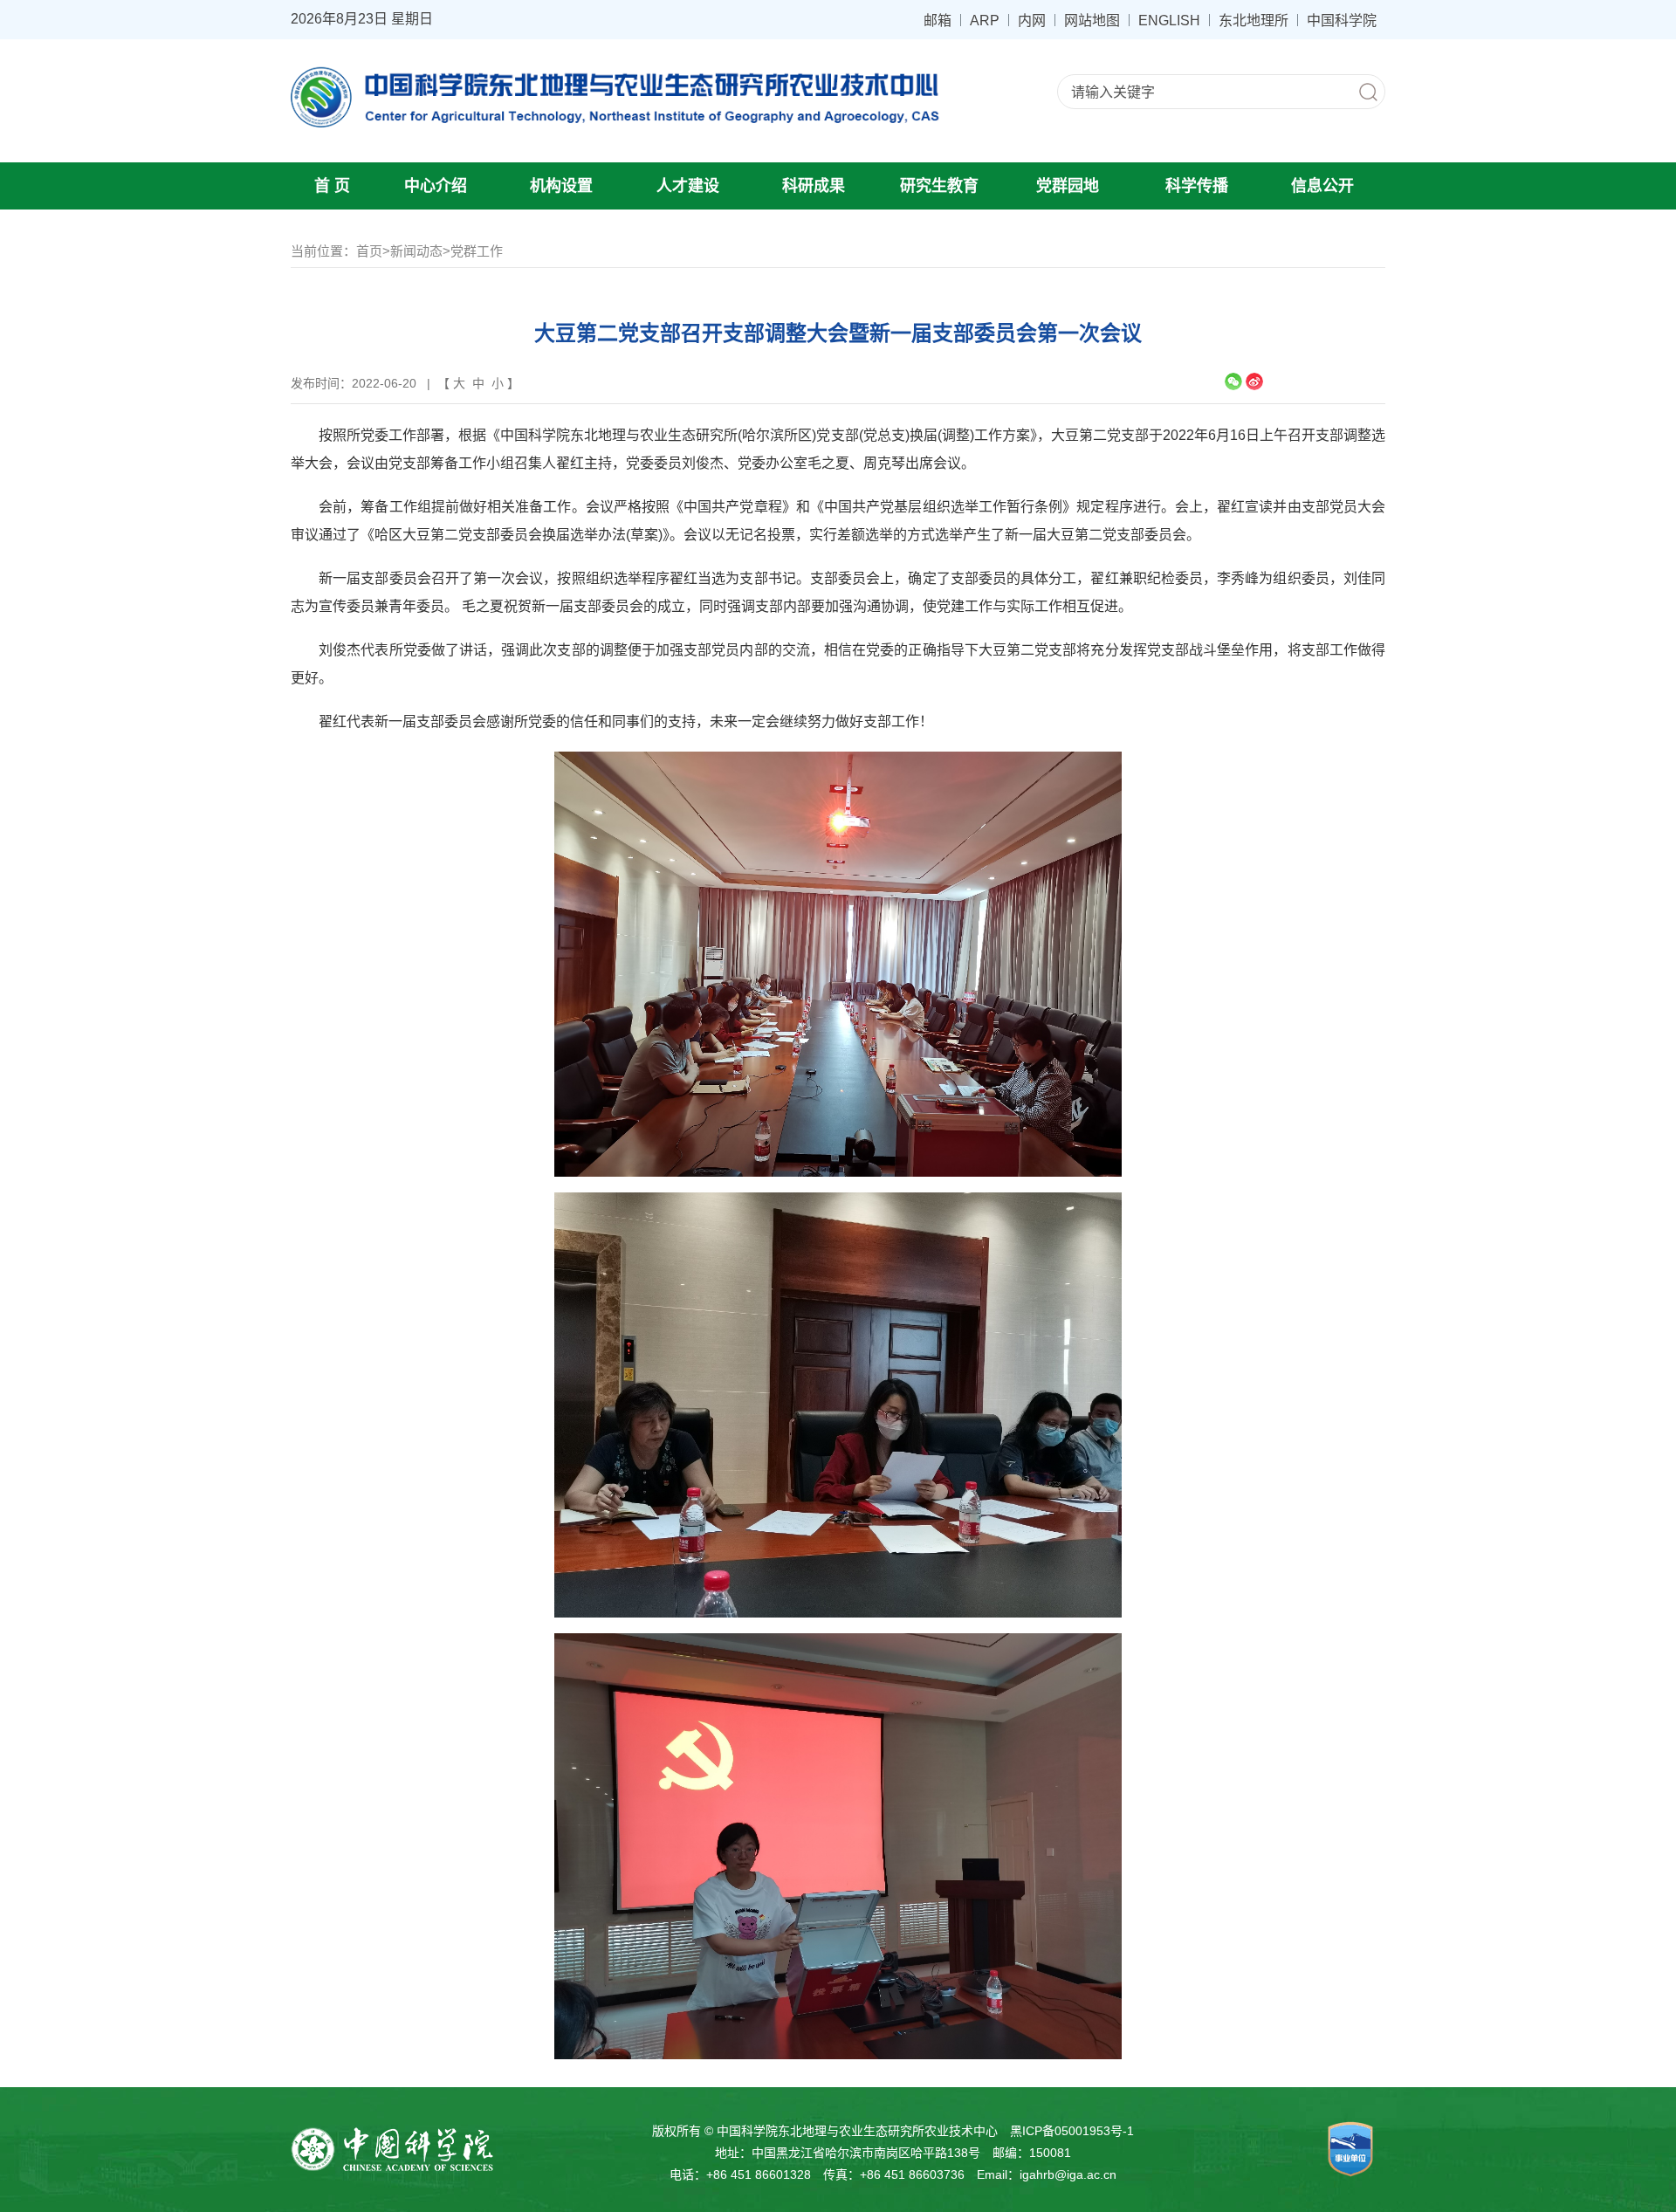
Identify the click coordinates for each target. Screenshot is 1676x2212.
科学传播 (1197, 186)
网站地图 (1092, 20)
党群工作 (477, 251)
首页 (369, 251)
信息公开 (1322, 186)
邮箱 (938, 20)
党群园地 (1068, 186)
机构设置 (561, 186)
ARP (985, 20)
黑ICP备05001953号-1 (1072, 2131)
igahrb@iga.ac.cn (1068, 2174)
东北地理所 (1254, 20)
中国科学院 (1342, 20)
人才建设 (688, 186)
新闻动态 (416, 251)
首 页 (332, 186)
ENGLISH (1169, 20)
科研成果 (814, 186)
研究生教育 (939, 186)
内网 (1032, 20)
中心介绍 (436, 186)
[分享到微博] (1254, 381)
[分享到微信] (1233, 381)
